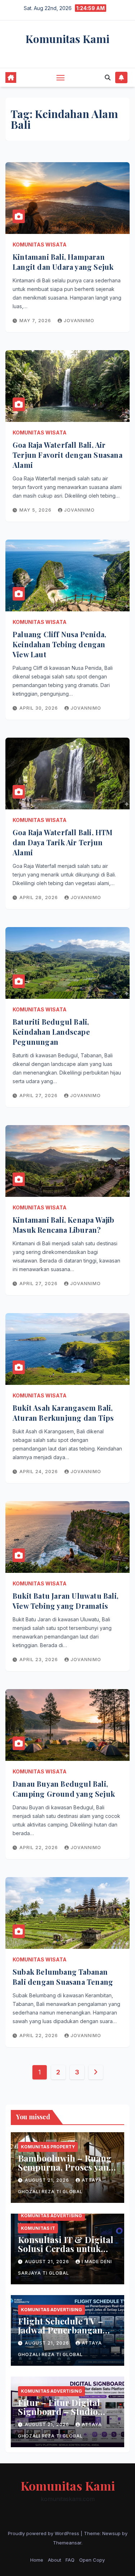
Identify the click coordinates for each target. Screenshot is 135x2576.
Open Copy (92, 2560)
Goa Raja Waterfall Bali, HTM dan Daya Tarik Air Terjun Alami (63, 842)
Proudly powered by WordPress (44, 2533)
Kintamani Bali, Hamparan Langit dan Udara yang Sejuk (63, 262)
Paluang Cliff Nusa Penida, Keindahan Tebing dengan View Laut (59, 644)
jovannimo (79, 321)
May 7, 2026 (36, 321)
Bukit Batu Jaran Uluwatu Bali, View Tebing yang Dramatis (66, 1601)
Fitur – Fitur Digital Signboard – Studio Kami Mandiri (59, 2411)
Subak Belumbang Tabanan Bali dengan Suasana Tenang (63, 1977)
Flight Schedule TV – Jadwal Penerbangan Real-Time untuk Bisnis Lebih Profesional (66, 2334)
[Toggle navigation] (60, 77)
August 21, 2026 (48, 2180)
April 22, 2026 (39, 1848)
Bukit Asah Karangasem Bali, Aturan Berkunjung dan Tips (63, 1413)
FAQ (70, 2560)
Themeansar (67, 2543)
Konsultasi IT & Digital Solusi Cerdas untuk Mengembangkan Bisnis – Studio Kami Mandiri (67, 2253)
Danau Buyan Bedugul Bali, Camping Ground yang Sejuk (64, 1789)
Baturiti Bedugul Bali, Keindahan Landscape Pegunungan (51, 1032)
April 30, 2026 (39, 708)
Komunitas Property (48, 2147)
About (55, 2560)
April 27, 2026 (39, 1096)
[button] (108, 77)
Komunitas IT (38, 2228)
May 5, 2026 (36, 510)
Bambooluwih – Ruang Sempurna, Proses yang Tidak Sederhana (66, 2167)
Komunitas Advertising (51, 2216)
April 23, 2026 (39, 1660)
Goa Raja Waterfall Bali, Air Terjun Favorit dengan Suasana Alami (67, 455)
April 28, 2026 (39, 897)
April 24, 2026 (39, 1472)
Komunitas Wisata (40, 245)
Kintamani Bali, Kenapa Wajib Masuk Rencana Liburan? (64, 1225)
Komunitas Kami (67, 39)
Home (37, 2560)
